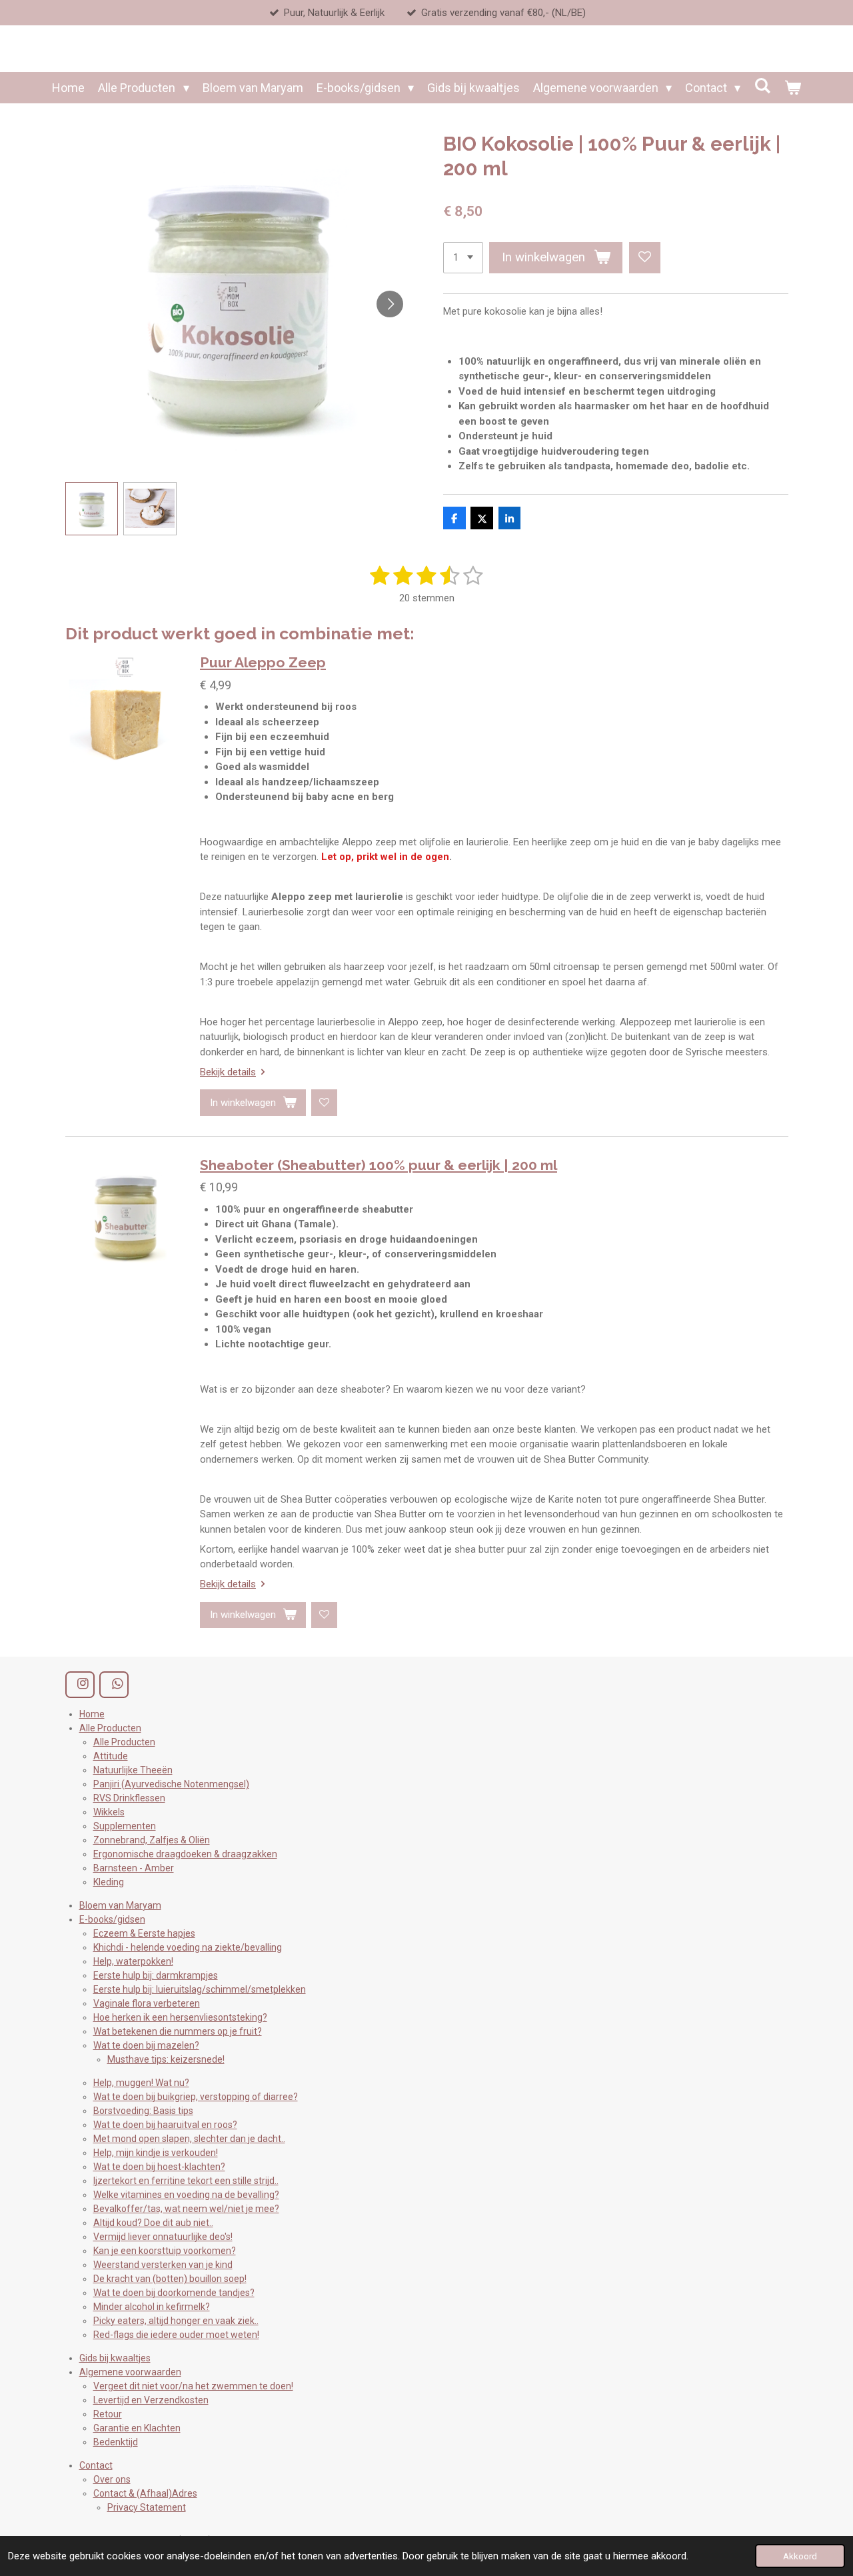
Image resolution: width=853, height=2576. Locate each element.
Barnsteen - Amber (134, 1868)
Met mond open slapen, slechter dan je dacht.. (189, 2139)
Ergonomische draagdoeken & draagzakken (185, 1854)
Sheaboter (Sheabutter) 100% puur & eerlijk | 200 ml (379, 1165)
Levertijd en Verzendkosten (151, 2400)
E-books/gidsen (112, 1919)
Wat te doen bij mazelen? (146, 2045)
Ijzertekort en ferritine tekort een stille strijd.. (186, 2181)
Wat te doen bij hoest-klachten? (159, 2167)
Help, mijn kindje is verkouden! (156, 2153)
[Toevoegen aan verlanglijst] (645, 258)
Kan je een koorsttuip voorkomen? (165, 2251)
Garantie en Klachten (137, 2428)
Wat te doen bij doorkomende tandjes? (174, 2293)
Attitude (111, 1756)
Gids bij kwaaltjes (115, 2358)
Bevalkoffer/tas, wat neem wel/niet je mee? (186, 2209)
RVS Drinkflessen (129, 1798)
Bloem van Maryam (120, 1905)
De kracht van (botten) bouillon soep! (170, 2279)
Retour (108, 2414)
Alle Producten (110, 1728)
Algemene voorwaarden (130, 2372)
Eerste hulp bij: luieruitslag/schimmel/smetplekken (200, 1989)
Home (92, 1714)
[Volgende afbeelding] (390, 304)
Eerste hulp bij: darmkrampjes (156, 1975)
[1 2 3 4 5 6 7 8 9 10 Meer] (463, 258)
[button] (92, 509)
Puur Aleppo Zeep (263, 662)
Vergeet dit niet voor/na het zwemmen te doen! (193, 2386)
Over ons (112, 2479)
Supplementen (125, 1826)
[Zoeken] (762, 86)
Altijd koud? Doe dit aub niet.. (153, 2223)
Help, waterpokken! (133, 1961)
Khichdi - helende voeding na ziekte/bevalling (188, 1947)
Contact (96, 2465)
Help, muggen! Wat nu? (141, 2083)
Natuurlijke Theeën (133, 1770)
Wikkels (109, 1812)
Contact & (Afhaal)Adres (145, 2493)
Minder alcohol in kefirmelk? (152, 2307)
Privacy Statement (147, 2507)
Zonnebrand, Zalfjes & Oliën (152, 1840)
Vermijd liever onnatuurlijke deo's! (163, 2237)
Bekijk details (228, 1072)
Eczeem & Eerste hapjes (144, 1933)
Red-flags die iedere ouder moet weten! (176, 2335)
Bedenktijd (116, 2442)
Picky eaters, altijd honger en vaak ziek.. (176, 2321)
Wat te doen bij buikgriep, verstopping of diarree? (196, 2097)
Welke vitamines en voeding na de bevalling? (186, 2195)
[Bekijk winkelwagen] (792, 88)
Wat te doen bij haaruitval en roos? (165, 2125)
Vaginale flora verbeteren (147, 2003)
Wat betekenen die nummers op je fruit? (178, 2031)
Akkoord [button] (800, 2556)
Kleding (109, 1882)
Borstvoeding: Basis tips (143, 2111)
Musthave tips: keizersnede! (166, 2059)
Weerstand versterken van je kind (163, 2265)
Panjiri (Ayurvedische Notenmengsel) (171, 1784)
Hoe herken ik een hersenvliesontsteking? (180, 2017)
